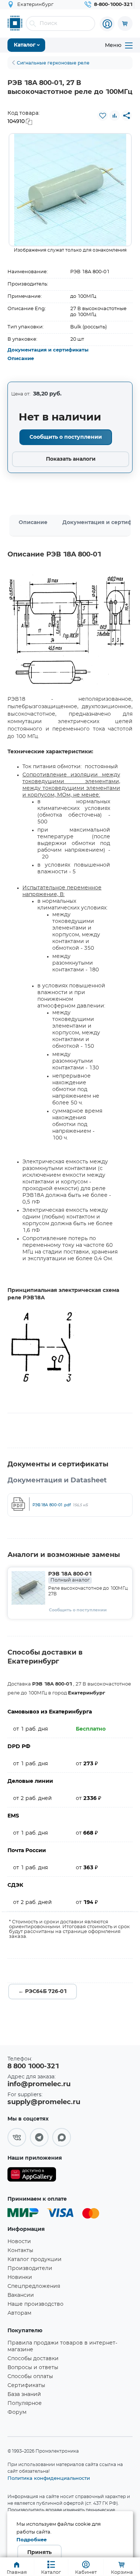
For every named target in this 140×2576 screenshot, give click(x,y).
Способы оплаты (30, 2377)
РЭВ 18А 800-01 (70, 1577)
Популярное (25, 2403)
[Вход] (107, 24)
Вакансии (21, 2295)
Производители (30, 2268)
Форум (17, 2412)
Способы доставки (33, 2359)
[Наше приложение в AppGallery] (32, 2176)
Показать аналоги (71, 459)
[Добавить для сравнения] (115, 116)
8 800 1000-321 (33, 2066)
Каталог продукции (35, 2260)
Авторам (19, 2313)
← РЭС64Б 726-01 (43, 1992)
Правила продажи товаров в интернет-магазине (62, 2346)
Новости (19, 2242)
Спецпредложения (34, 2286)
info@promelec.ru (39, 2084)
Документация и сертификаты (48, 350)
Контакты (20, 2251)
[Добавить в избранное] (103, 116)
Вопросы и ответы (33, 2368)
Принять (39, 2553)
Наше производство (35, 2304)
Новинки (20, 2277)
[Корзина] (125, 23)
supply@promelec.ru (44, 2102)
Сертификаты (26, 2386)
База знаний (24, 2394)
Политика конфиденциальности (49, 2478)
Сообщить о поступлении (66, 437)
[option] (70, 190)
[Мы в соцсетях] (17, 2137)
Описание (21, 359)
